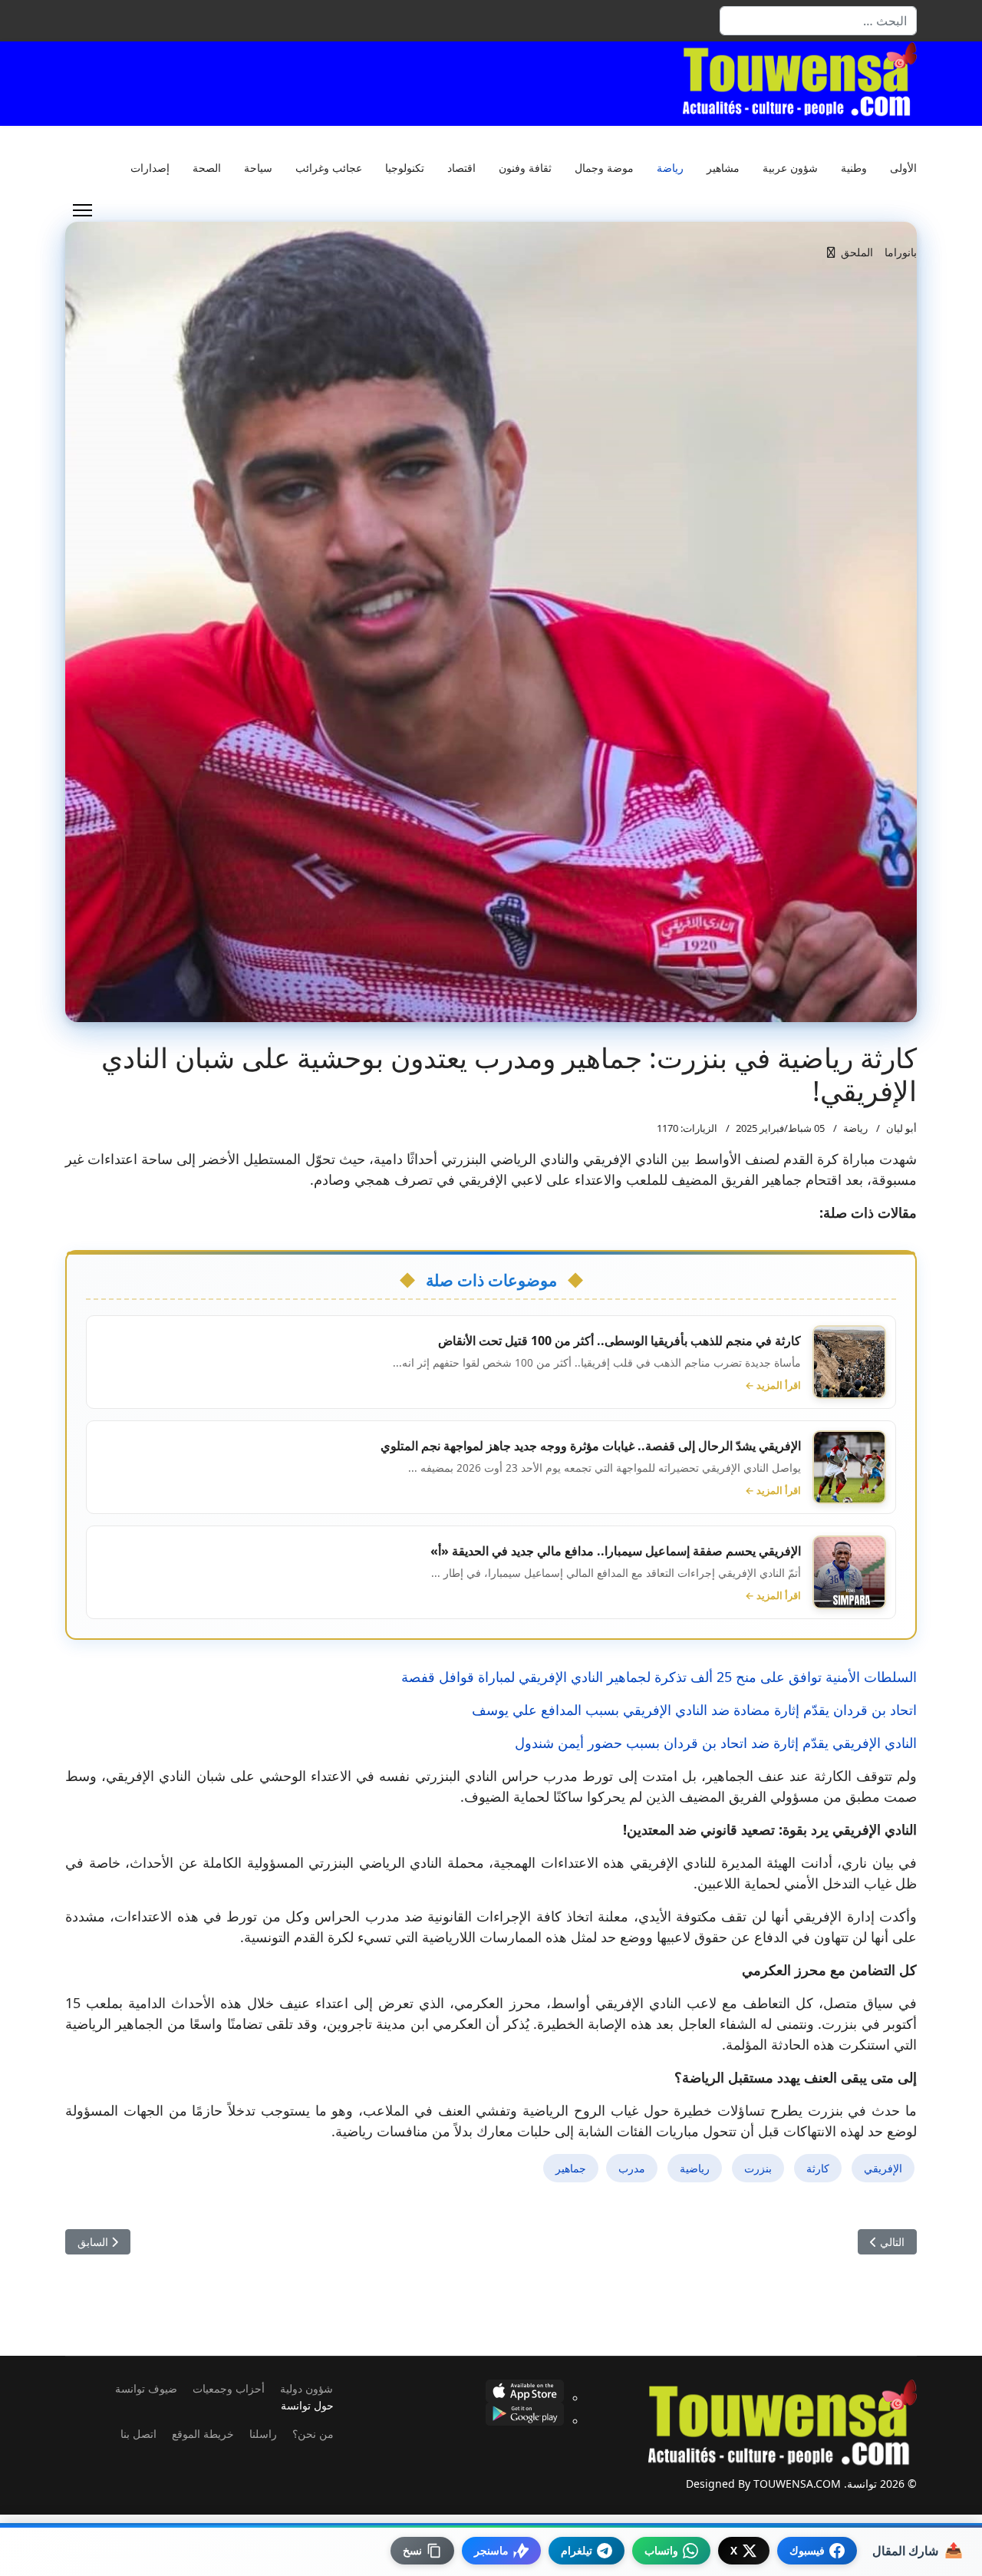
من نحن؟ (313, 2434)
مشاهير (723, 168)
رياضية (695, 2168)
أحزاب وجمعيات (229, 2388)
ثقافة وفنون (525, 168)
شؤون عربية (790, 168)
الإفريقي (883, 2168)
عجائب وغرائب (329, 168)
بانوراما (901, 252)
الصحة (207, 168)
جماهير (571, 2168)
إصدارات (150, 168)
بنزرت (758, 2168)
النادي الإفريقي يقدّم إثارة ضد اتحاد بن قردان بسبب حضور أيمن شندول (716, 1743)
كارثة (818, 2168)
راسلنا (263, 2434)
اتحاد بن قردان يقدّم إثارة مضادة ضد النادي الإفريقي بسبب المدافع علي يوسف (694, 1710)
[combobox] (818, 21)
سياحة (258, 168)
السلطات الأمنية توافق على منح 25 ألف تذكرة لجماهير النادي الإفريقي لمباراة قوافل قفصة (659, 1677)
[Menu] (82, 210)
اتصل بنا (138, 2434)
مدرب (632, 2168)
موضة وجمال (604, 168)
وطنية (854, 168)
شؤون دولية (306, 2388)
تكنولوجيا (405, 168)
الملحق (857, 252)
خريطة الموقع (203, 2434)
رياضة (670, 168)
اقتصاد (461, 168)
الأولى (903, 168)
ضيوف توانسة (146, 2388)
